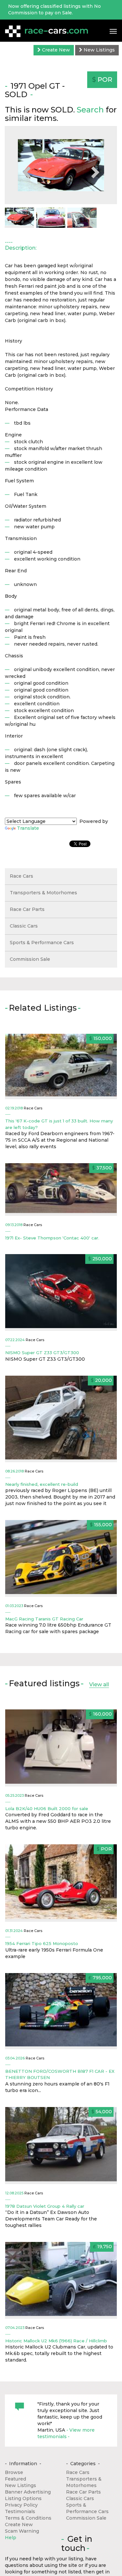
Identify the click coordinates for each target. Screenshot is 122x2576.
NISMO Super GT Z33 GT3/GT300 (42, 1353)
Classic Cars (24, 926)
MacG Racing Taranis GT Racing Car (44, 1619)
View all (99, 1684)
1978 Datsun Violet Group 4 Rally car (45, 2206)
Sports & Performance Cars (42, 943)
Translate (28, 828)
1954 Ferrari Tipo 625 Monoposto (42, 1943)
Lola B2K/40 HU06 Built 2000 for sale (47, 1808)
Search (90, 110)
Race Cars (21, 876)
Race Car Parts (27, 909)
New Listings (99, 50)
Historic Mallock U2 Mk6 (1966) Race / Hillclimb (56, 2341)
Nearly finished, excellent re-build (42, 1484)
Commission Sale (30, 959)
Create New (55, 50)
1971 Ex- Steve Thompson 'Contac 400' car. (52, 1238)
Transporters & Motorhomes (43, 893)
